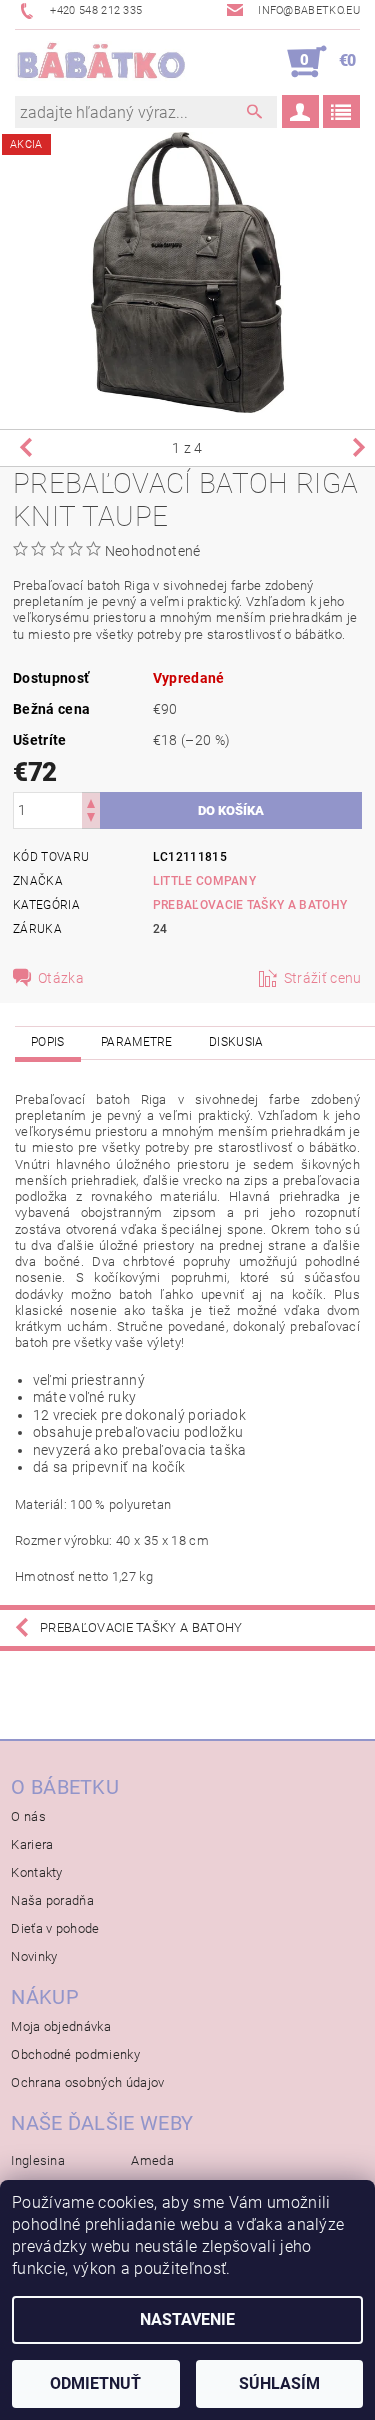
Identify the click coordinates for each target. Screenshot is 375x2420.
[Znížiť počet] (91, 819)
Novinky (34, 1956)
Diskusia (236, 1042)
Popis (48, 1042)
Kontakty (37, 1872)
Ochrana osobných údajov (87, 2082)
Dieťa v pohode (55, 1928)
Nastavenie (187, 2319)
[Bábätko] (101, 62)
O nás (28, 1816)
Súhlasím (279, 2383)
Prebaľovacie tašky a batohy (250, 905)
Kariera (32, 1844)
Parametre (137, 1042)
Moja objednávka (61, 2026)
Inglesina (38, 2160)
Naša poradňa (52, 1900)
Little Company (204, 881)
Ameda (152, 2160)
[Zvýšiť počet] (91, 801)
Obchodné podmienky (75, 2054)
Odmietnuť (95, 2383)
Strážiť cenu (323, 978)
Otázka (61, 978)
